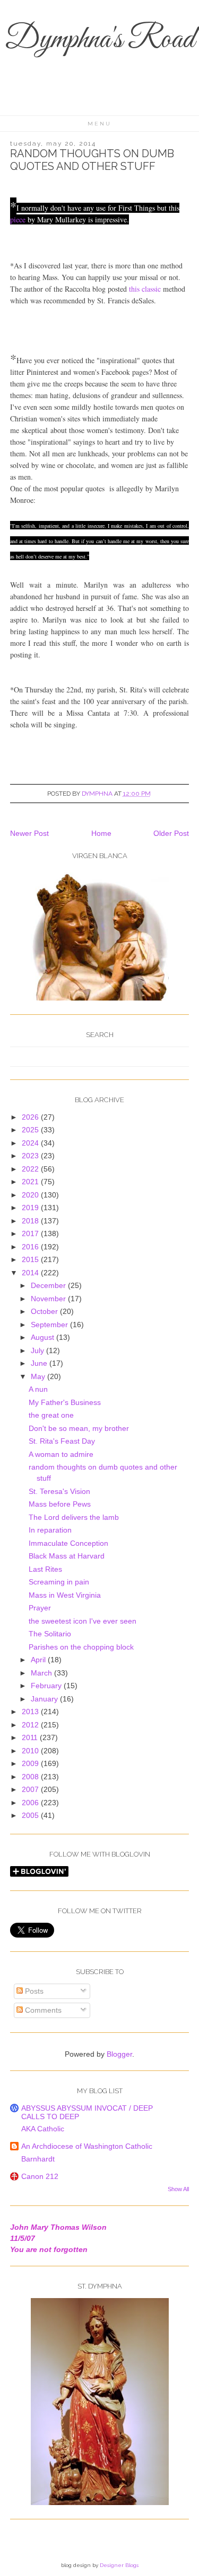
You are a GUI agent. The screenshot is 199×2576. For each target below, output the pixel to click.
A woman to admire (61, 1454)
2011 (31, 1737)
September (50, 1325)
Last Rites (45, 1569)
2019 (31, 1208)
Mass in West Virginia (65, 1595)
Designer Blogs (119, 2565)
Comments (42, 2010)
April (39, 1660)
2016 (31, 1247)
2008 (31, 1777)
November (49, 1299)
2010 (31, 1751)
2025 (31, 1130)
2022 (31, 1169)
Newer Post (29, 833)
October (45, 1311)
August (44, 1337)
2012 (31, 1725)
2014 (31, 1273)
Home (101, 833)
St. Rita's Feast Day (62, 1441)
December (49, 1285)
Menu (99, 124)
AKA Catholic (43, 2129)
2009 (31, 1763)
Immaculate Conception (68, 1543)
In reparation (50, 1530)
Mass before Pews (60, 1504)
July (38, 1350)
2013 (31, 1712)
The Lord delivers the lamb (74, 1517)
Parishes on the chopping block (81, 1647)
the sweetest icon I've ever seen (83, 1621)
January (45, 1699)
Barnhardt (38, 2159)
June (40, 1363)
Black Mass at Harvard (67, 1556)
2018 (31, 1221)
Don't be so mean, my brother (79, 1428)
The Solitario (50, 1634)
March (42, 1673)
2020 (31, 1195)
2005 (31, 1815)
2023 (31, 1156)
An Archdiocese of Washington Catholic (87, 2146)
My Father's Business (65, 1402)
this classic (145, 289)
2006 (31, 1803)
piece (18, 219)
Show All (178, 2189)
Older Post (171, 833)
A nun (38, 1389)
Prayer (40, 1608)
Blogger (119, 2054)
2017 (31, 1233)
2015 (31, 1259)
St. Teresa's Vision (59, 1491)
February (47, 1686)
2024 (31, 1143)
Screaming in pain (59, 1582)
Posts (33, 1991)
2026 (31, 1117)
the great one (51, 1415)
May (39, 1376)
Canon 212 (40, 2176)
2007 (31, 1789)
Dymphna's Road (100, 40)
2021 (31, 1182)
